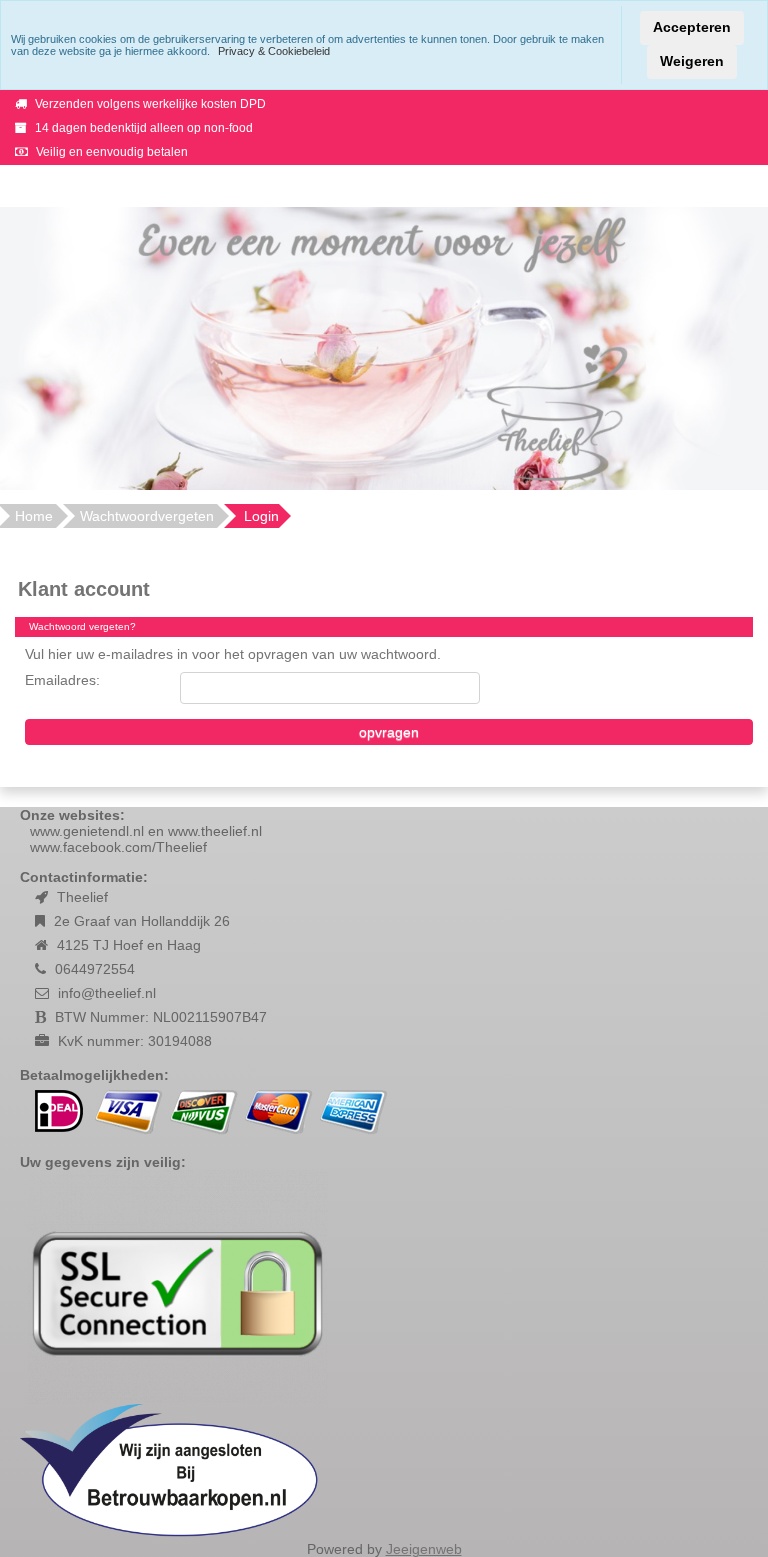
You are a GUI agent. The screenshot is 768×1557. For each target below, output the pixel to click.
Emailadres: (62, 680)
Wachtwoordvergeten (147, 516)
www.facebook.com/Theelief (118, 847)
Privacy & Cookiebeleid (274, 51)
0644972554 (95, 969)
